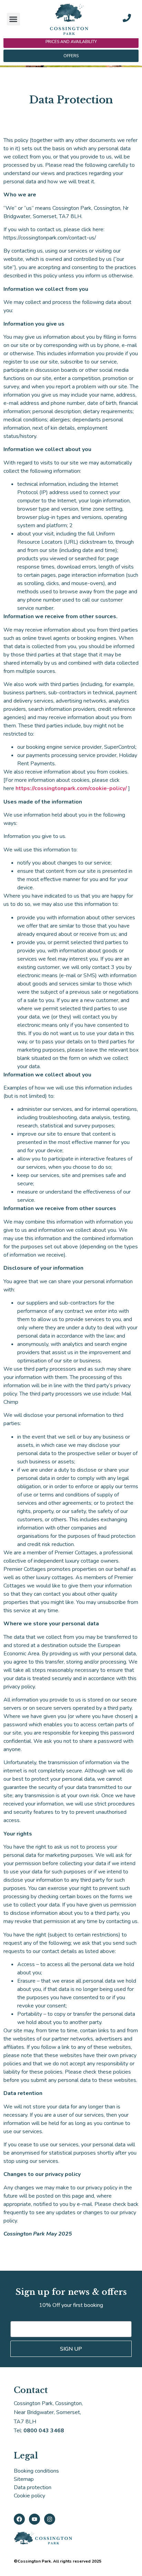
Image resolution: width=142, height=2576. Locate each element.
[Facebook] (19, 2519)
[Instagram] (50, 2519)
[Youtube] (34, 2519)
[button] (13, 19)
